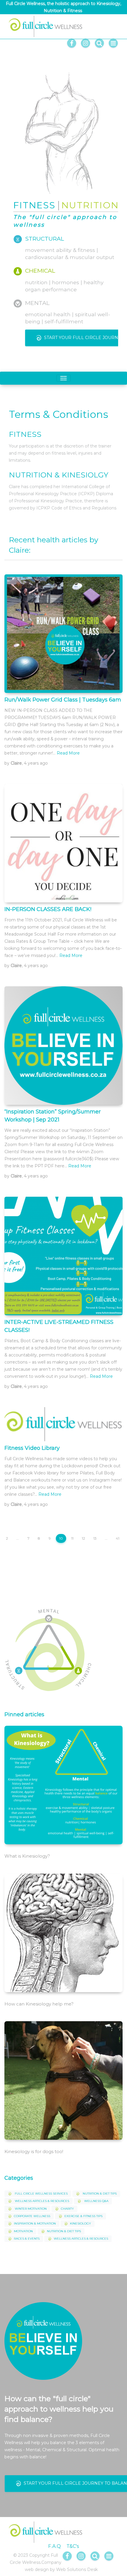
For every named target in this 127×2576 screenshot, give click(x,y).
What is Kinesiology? (27, 1856)
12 (83, 1538)
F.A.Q (54, 2546)
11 (72, 1538)
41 (118, 1538)
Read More (68, 753)
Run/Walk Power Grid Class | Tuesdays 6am (63, 700)
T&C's (73, 2546)
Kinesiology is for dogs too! (34, 2151)
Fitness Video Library (32, 1448)
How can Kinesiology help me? (39, 2004)
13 (95, 1538)
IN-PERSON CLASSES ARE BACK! (48, 909)
